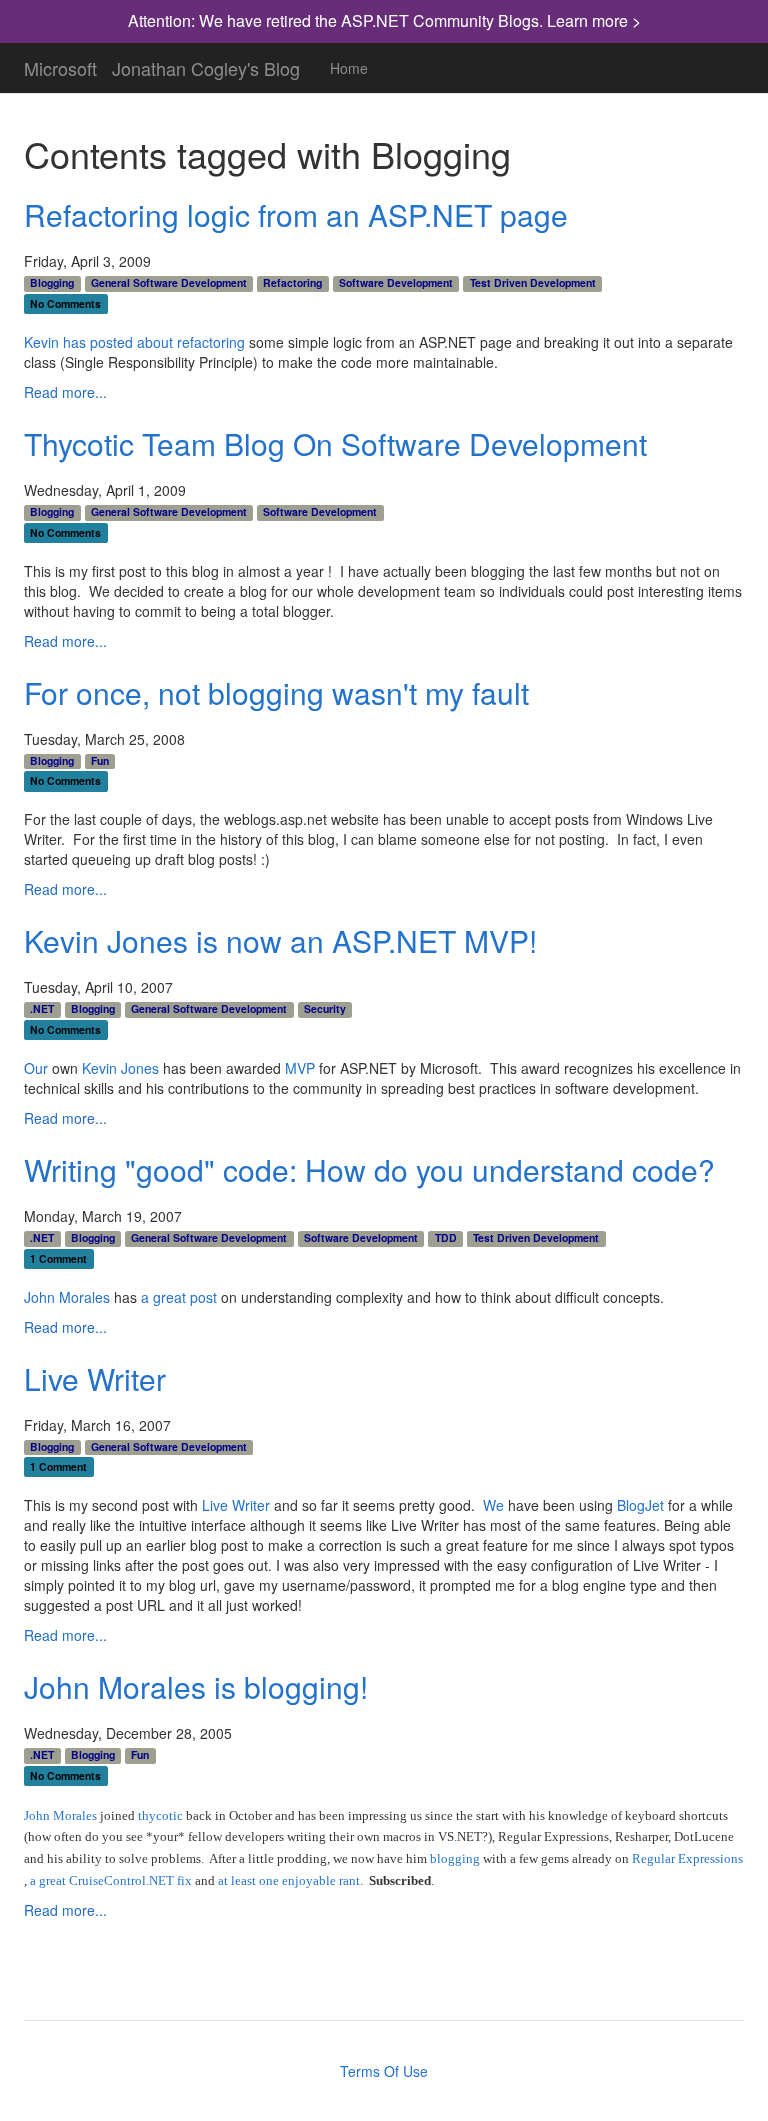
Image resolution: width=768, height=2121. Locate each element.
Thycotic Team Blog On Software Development (335, 443)
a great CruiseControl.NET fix (111, 1880)
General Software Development (169, 283)
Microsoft (60, 64)
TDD (446, 1238)
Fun (100, 761)
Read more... (65, 392)
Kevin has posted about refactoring (134, 342)
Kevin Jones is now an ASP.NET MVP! (280, 940)
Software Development (396, 283)
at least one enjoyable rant (289, 1880)
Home (349, 68)
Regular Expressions (687, 1858)
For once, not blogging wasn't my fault (276, 692)
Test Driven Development (533, 283)
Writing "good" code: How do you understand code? (369, 1169)
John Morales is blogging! (196, 1686)
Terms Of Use (384, 2071)
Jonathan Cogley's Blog (206, 64)
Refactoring (292, 283)
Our (36, 1068)
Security (325, 1009)
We (493, 1505)
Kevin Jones (120, 1068)
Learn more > (594, 20)
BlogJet (640, 1505)
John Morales (67, 1297)
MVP (300, 1068)
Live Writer (95, 1378)
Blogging (52, 283)
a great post (179, 1297)
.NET (42, 1009)
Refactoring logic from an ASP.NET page (296, 214)
